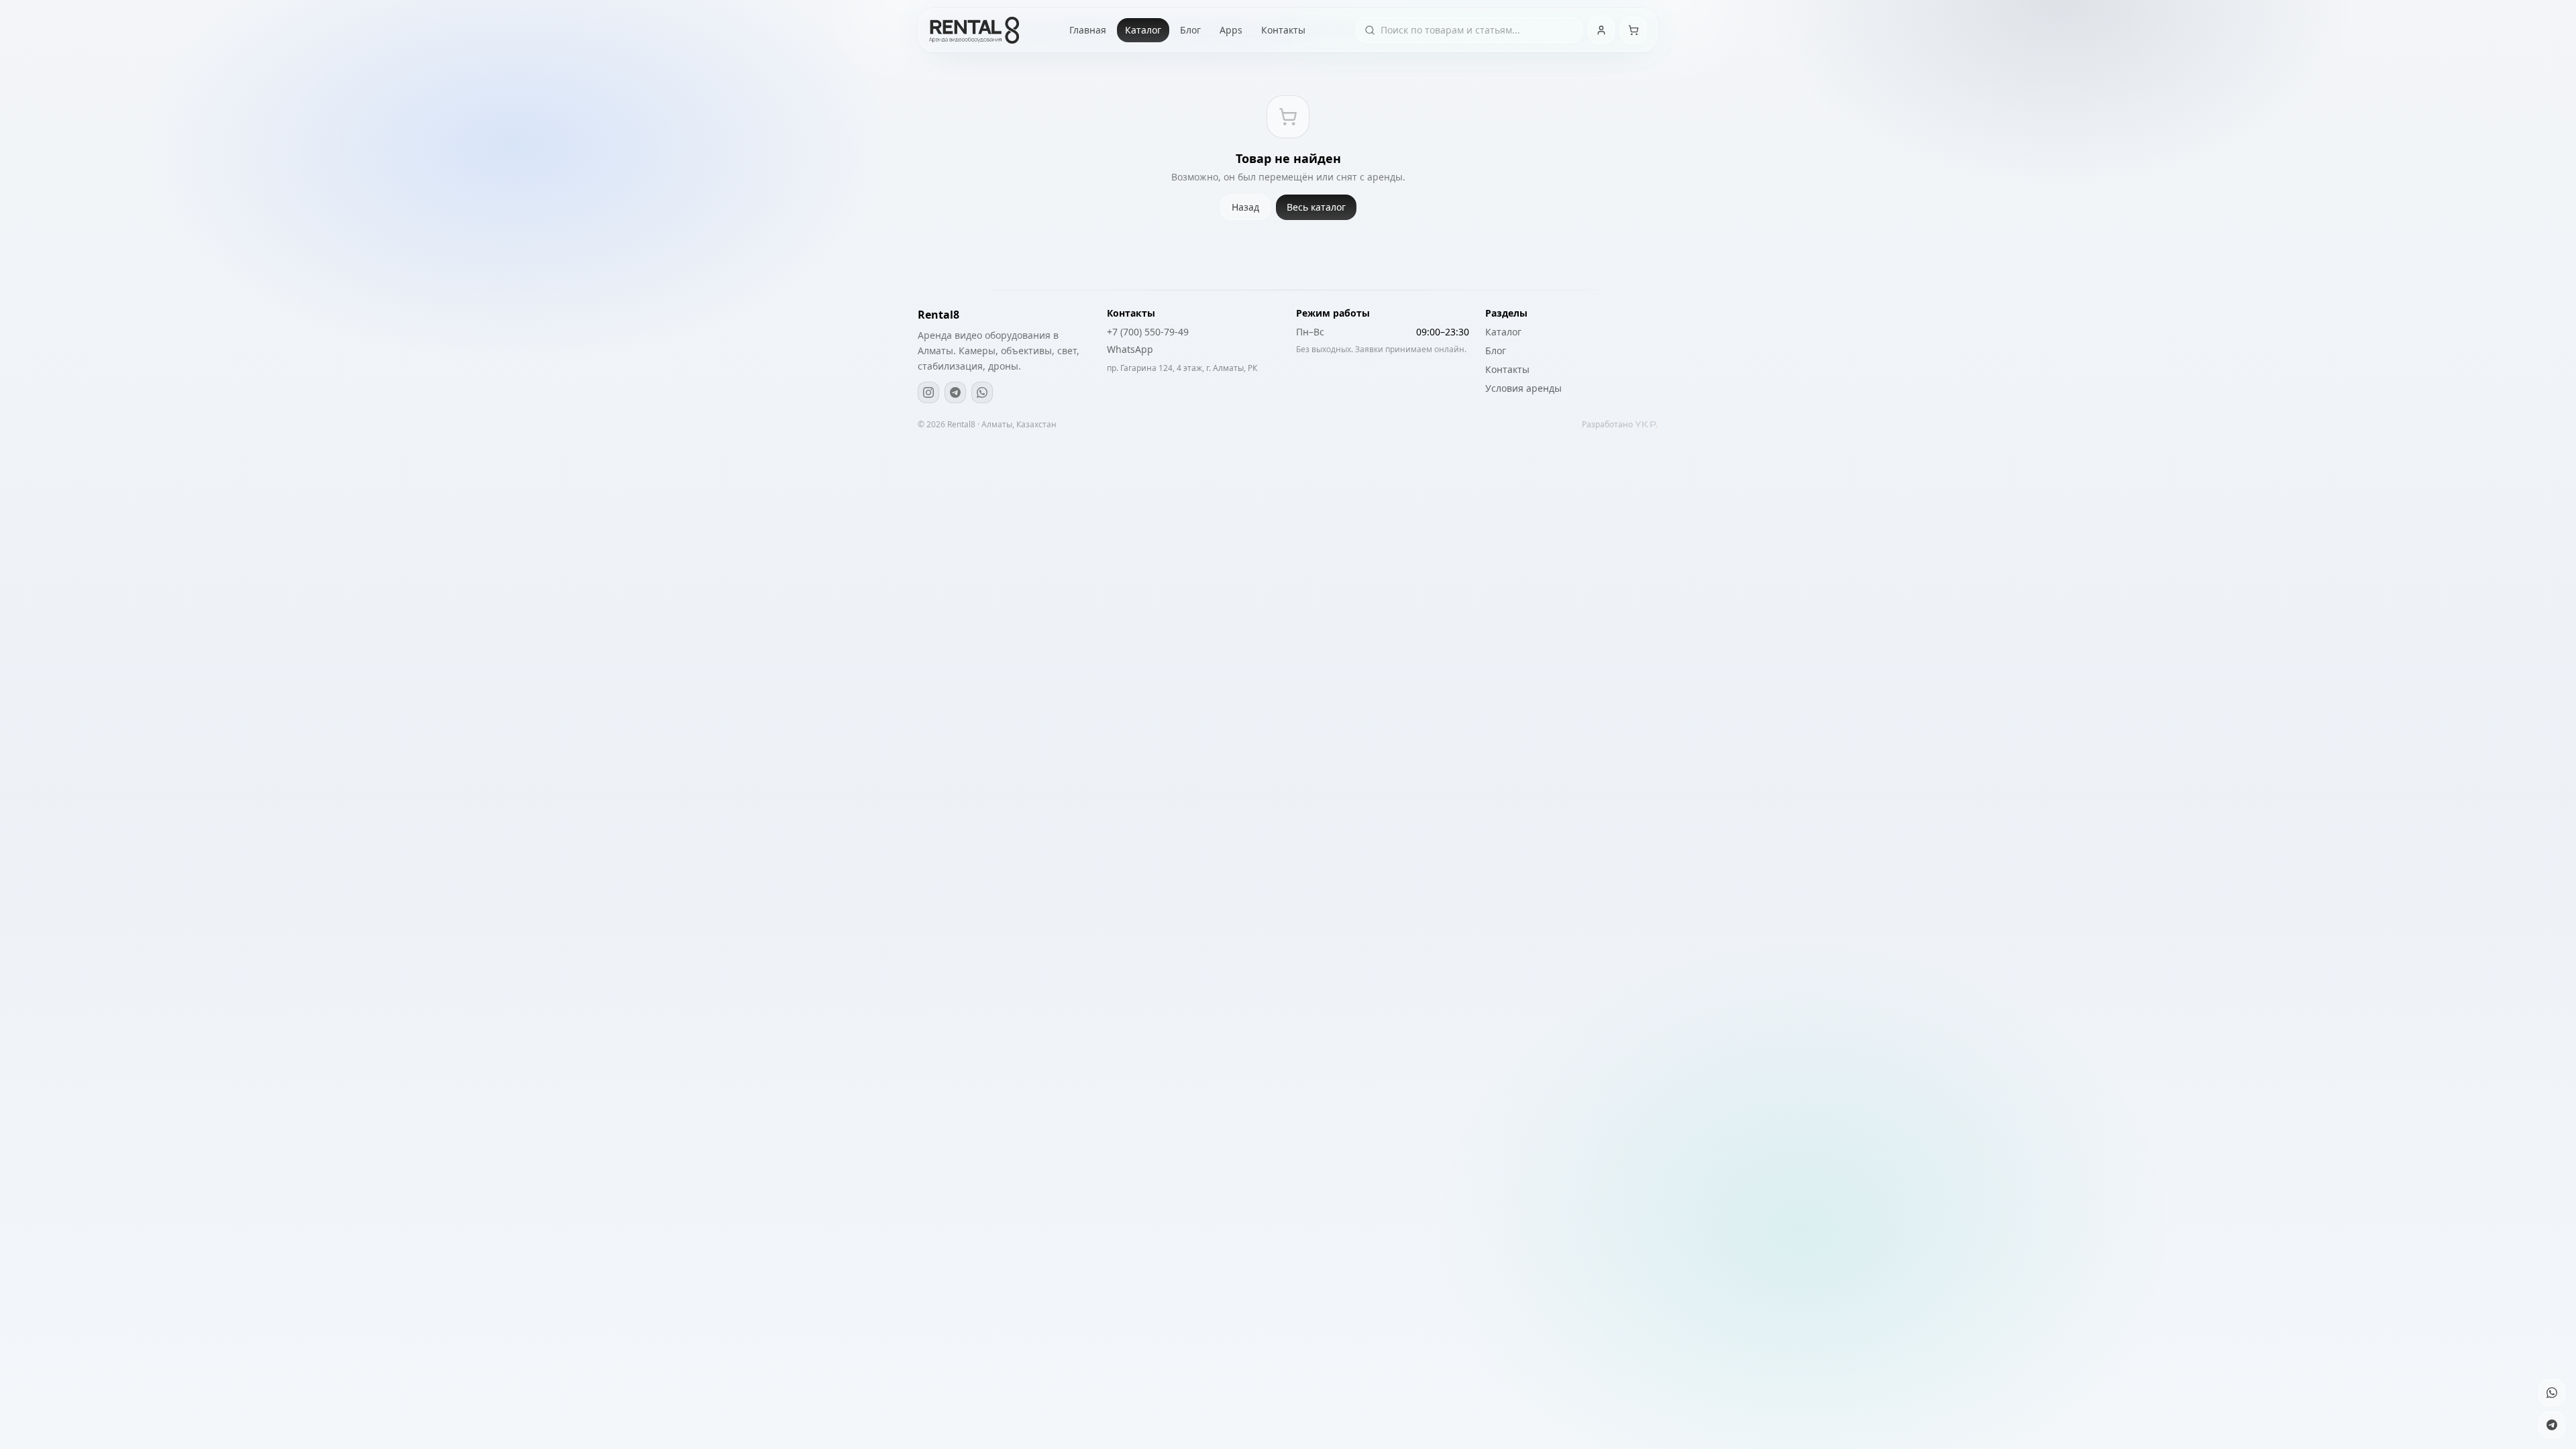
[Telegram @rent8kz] (955, 392)
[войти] (1601, 30)
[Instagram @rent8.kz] (928, 392)
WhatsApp (1130, 349)
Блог (1190, 30)
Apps (1231, 30)
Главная (1088, 30)
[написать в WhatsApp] (2552, 1393)
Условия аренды (1523, 388)
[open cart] (1633, 30)
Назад (1245, 207)
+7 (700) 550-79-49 (1148, 332)
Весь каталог (1316, 207)
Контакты (1283, 30)
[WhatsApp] (982, 392)
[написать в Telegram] (2552, 1425)
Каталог (1143, 30)
